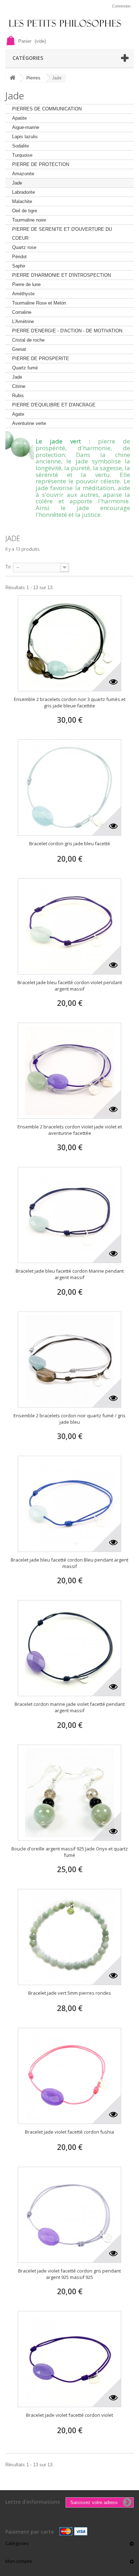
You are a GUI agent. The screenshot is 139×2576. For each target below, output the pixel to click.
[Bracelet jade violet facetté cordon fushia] (69, 2076)
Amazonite (23, 174)
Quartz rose (24, 247)
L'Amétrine (23, 321)
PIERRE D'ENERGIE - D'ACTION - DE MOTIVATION (67, 331)
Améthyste (23, 294)
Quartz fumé (25, 368)
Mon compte (19, 2561)
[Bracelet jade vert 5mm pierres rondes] (69, 1937)
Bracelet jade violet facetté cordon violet (69, 2415)
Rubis (18, 396)
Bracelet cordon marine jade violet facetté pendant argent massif (70, 1707)
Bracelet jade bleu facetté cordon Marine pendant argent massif (70, 1274)
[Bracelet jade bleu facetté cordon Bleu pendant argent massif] (69, 1504)
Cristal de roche (28, 340)
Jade (17, 183)
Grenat (19, 349)
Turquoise (22, 155)
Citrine (19, 386)
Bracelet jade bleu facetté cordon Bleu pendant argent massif (69, 1563)
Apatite (19, 118)
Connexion (121, 6)
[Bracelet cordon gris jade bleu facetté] (69, 788)
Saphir (19, 266)
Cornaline (22, 312)
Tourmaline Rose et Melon (39, 303)
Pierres (33, 78)
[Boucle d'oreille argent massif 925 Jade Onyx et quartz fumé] (69, 1793)
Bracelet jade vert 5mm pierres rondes (70, 1993)
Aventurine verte (29, 423)
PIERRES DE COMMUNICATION (47, 109)
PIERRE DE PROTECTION (41, 164)
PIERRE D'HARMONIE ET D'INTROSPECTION (61, 275)
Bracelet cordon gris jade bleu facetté (70, 843)
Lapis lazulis (25, 137)
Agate (18, 414)
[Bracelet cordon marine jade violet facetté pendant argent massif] (69, 1648)
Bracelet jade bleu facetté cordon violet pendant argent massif (70, 986)
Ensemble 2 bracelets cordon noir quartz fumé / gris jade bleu (69, 1419)
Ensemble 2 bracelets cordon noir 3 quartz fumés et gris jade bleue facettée (70, 702)
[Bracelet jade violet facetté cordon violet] (69, 2359)
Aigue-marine (26, 127)
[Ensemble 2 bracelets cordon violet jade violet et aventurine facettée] (69, 1071)
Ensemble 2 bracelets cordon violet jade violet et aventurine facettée (70, 1130)
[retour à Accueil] (12, 78)
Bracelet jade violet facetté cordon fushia (69, 2132)
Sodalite (20, 146)
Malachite (22, 201)
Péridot (19, 257)
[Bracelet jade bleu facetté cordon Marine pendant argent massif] (69, 1215)
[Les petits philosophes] (69, 23)
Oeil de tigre (25, 211)
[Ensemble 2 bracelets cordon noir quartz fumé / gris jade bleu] (69, 1360)
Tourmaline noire (29, 220)
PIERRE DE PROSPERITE (41, 359)
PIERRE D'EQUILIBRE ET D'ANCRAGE (54, 405)
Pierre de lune (26, 284)
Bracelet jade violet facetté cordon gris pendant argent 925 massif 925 (69, 2274)
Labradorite (24, 192)
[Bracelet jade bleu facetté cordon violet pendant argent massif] (69, 926)
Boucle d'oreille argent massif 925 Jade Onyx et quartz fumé (70, 1852)
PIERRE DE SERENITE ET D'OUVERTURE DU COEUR (62, 234)
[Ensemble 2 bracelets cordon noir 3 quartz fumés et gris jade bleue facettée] (69, 643)
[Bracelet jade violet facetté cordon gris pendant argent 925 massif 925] (69, 2215)
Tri (8, 567)
